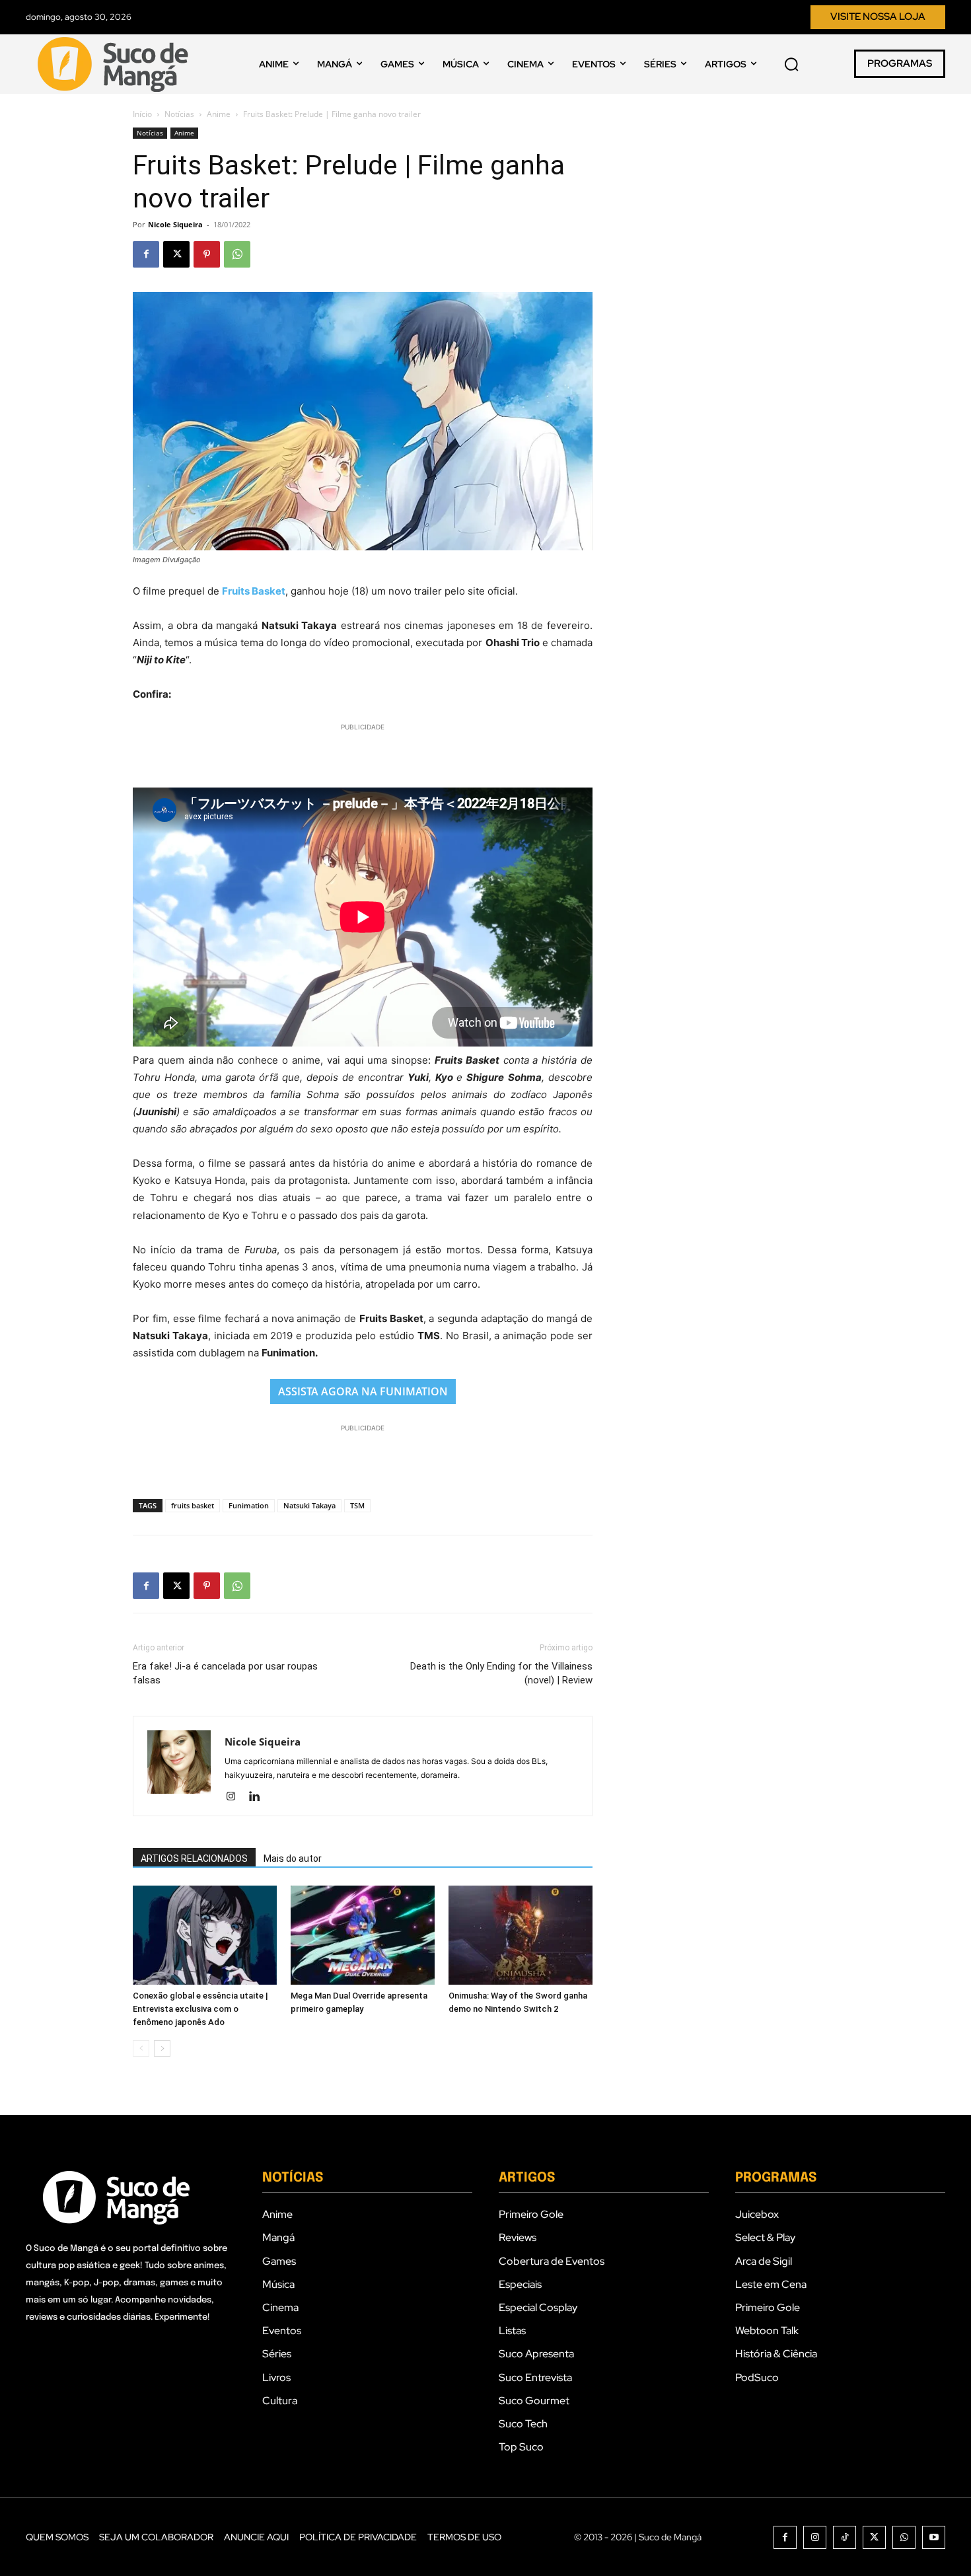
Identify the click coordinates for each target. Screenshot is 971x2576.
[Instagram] (235, 1797)
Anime (219, 114)
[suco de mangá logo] (116, 64)
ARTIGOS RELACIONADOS (194, 1858)
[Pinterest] (207, 254)
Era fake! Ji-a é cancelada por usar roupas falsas (225, 1673)
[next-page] (162, 2048)
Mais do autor (293, 1858)
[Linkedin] (259, 1797)
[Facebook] (146, 254)
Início (142, 114)
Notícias (179, 114)
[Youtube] (934, 2537)
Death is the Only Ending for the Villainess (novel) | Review (501, 1673)
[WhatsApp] (237, 254)
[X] (176, 254)
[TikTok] (845, 2537)
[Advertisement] (363, 754)
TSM (357, 1505)
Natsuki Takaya (309, 1505)
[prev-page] (141, 2048)
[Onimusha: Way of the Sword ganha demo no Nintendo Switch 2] (521, 1935)
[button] (791, 64)
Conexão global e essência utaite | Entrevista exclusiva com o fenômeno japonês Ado (200, 2009)
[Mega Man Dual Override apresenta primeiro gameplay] (363, 1935)
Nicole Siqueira (175, 224)
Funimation (249, 1505)
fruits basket (193, 1505)
